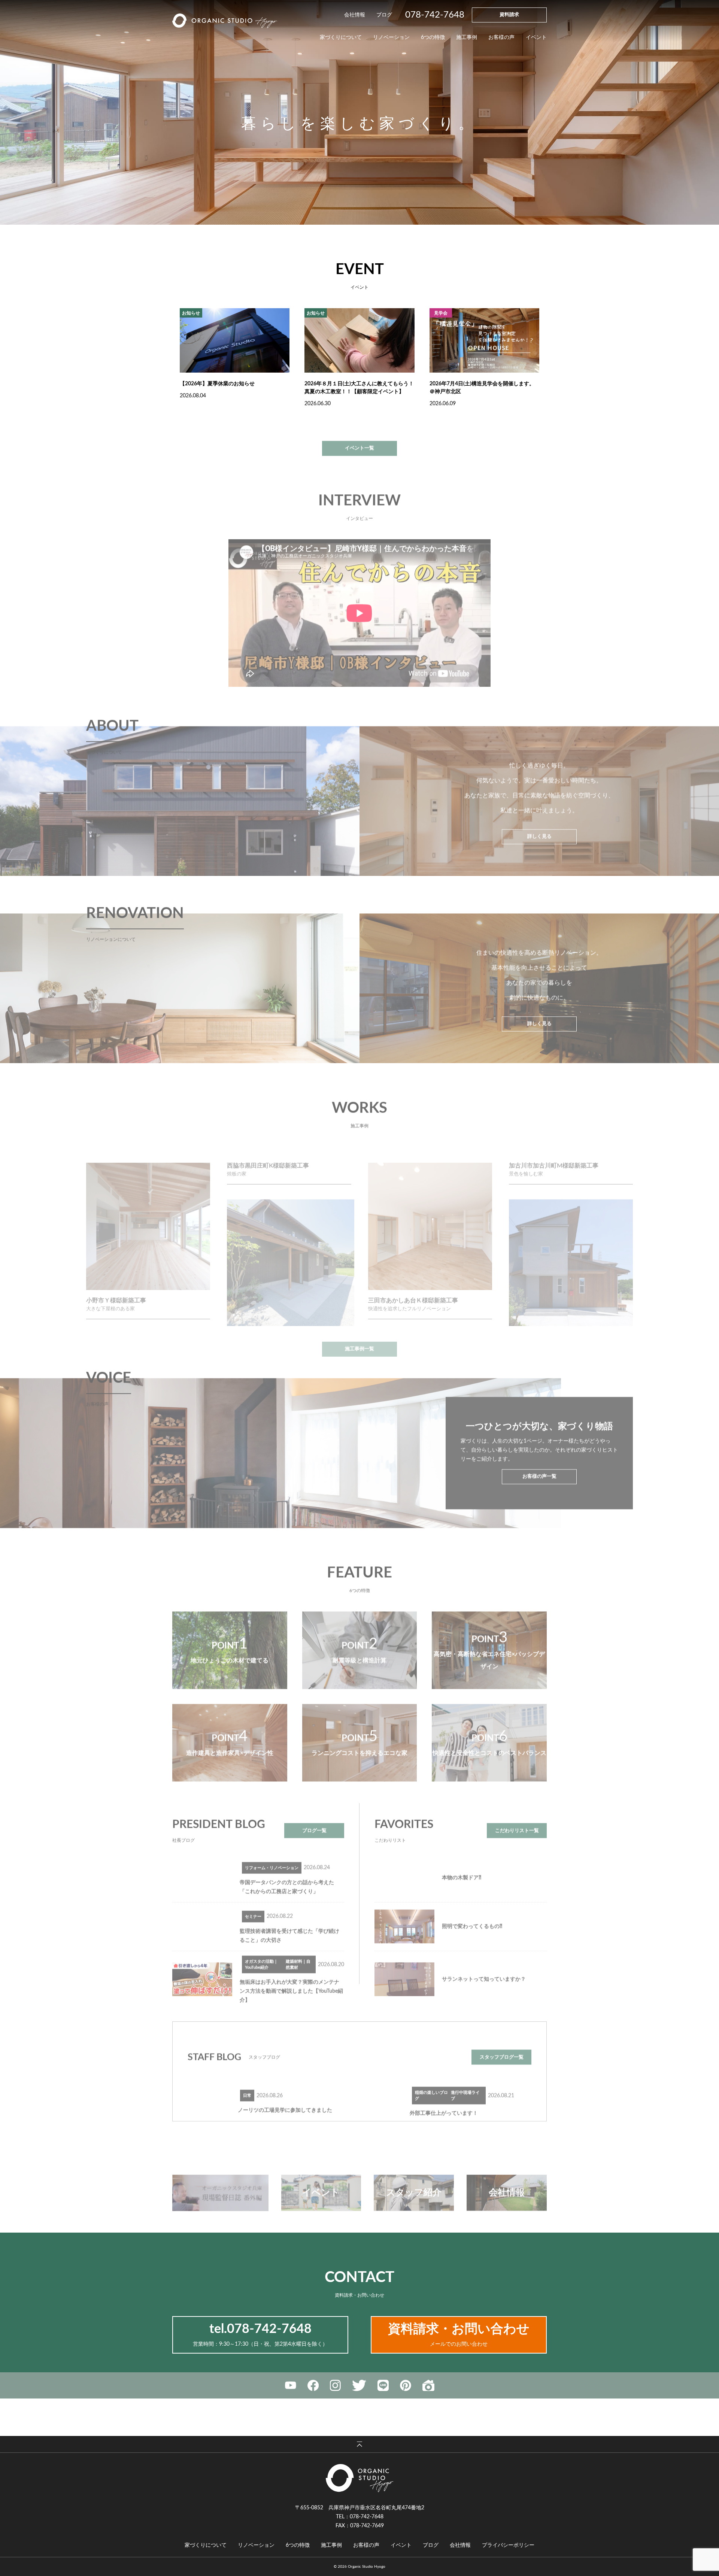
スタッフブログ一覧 (502, 2041)
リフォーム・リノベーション (272, 1852)
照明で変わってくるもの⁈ (472, 1911)
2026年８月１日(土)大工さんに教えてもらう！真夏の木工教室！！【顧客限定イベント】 (359, 388)
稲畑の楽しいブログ (431, 2079)
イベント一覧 (359, 432)
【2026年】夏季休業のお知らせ (217, 384)
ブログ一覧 (314, 1815)
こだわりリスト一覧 (517, 1815)
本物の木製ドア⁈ (462, 1862)
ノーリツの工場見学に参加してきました (285, 2094)
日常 (247, 2080)
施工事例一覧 (359, 1317)
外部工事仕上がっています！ (444, 2097)
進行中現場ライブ (465, 2079)
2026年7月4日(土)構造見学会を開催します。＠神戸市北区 (482, 388)
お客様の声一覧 (539, 1461)
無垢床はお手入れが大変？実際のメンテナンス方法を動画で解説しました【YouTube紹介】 (291, 1975)
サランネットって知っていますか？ (484, 1963)
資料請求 (509, 15)
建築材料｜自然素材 (298, 1948)
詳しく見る (539, 821)
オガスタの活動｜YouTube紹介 (261, 1948)
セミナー (253, 1901)
